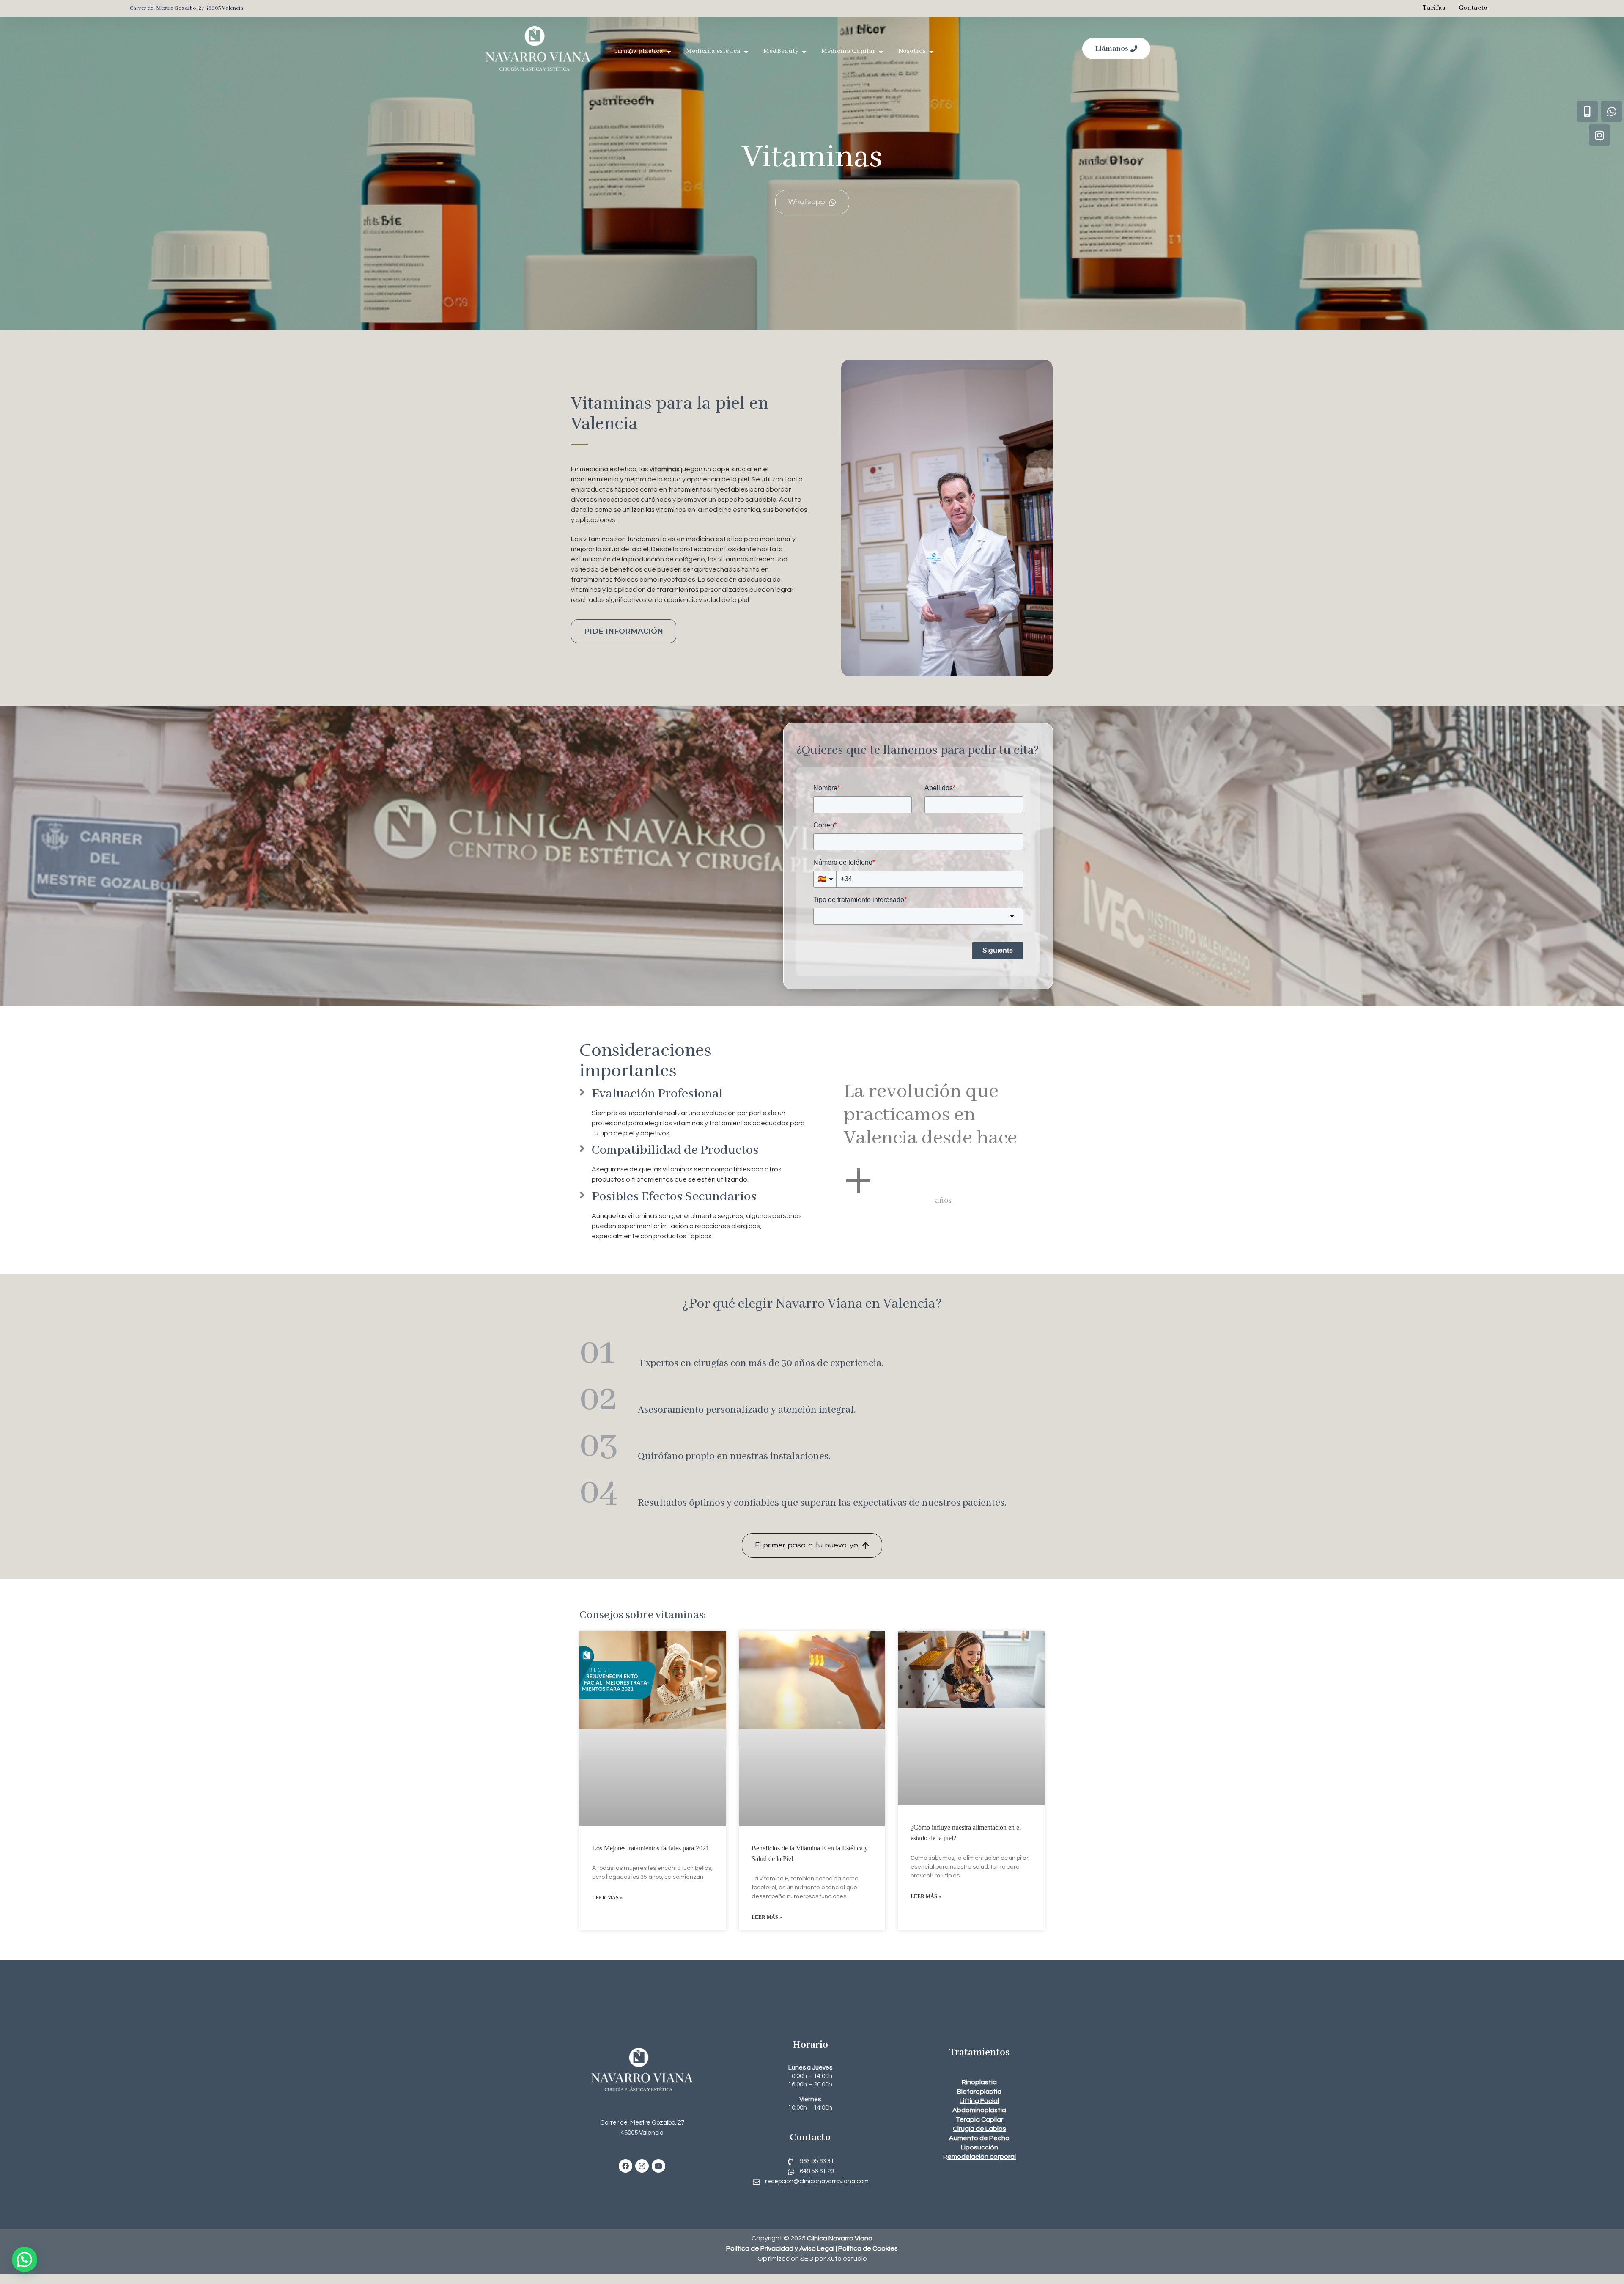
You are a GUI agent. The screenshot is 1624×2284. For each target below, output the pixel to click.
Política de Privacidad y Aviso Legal (780, 2248)
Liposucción (979, 2147)
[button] (25, 2259)
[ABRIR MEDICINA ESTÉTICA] (746, 52)
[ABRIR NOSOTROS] (931, 52)
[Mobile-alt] (1587, 111)
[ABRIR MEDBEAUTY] (804, 52)
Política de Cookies (868, 2248)
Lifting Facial (979, 2101)
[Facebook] (625, 2166)
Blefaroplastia (979, 2092)
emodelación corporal (982, 2157)
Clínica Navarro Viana (840, 2238)
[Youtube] (658, 2166)
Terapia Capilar (979, 2119)
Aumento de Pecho (979, 2138)
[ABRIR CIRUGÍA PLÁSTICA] (669, 52)
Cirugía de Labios (979, 2129)
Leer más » (607, 1898)
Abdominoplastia (979, 2110)
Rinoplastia (979, 2082)
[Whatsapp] (1612, 111)
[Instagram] (642, 2166)
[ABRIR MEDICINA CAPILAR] (881, 52)
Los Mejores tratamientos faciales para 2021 (651, 1848)
